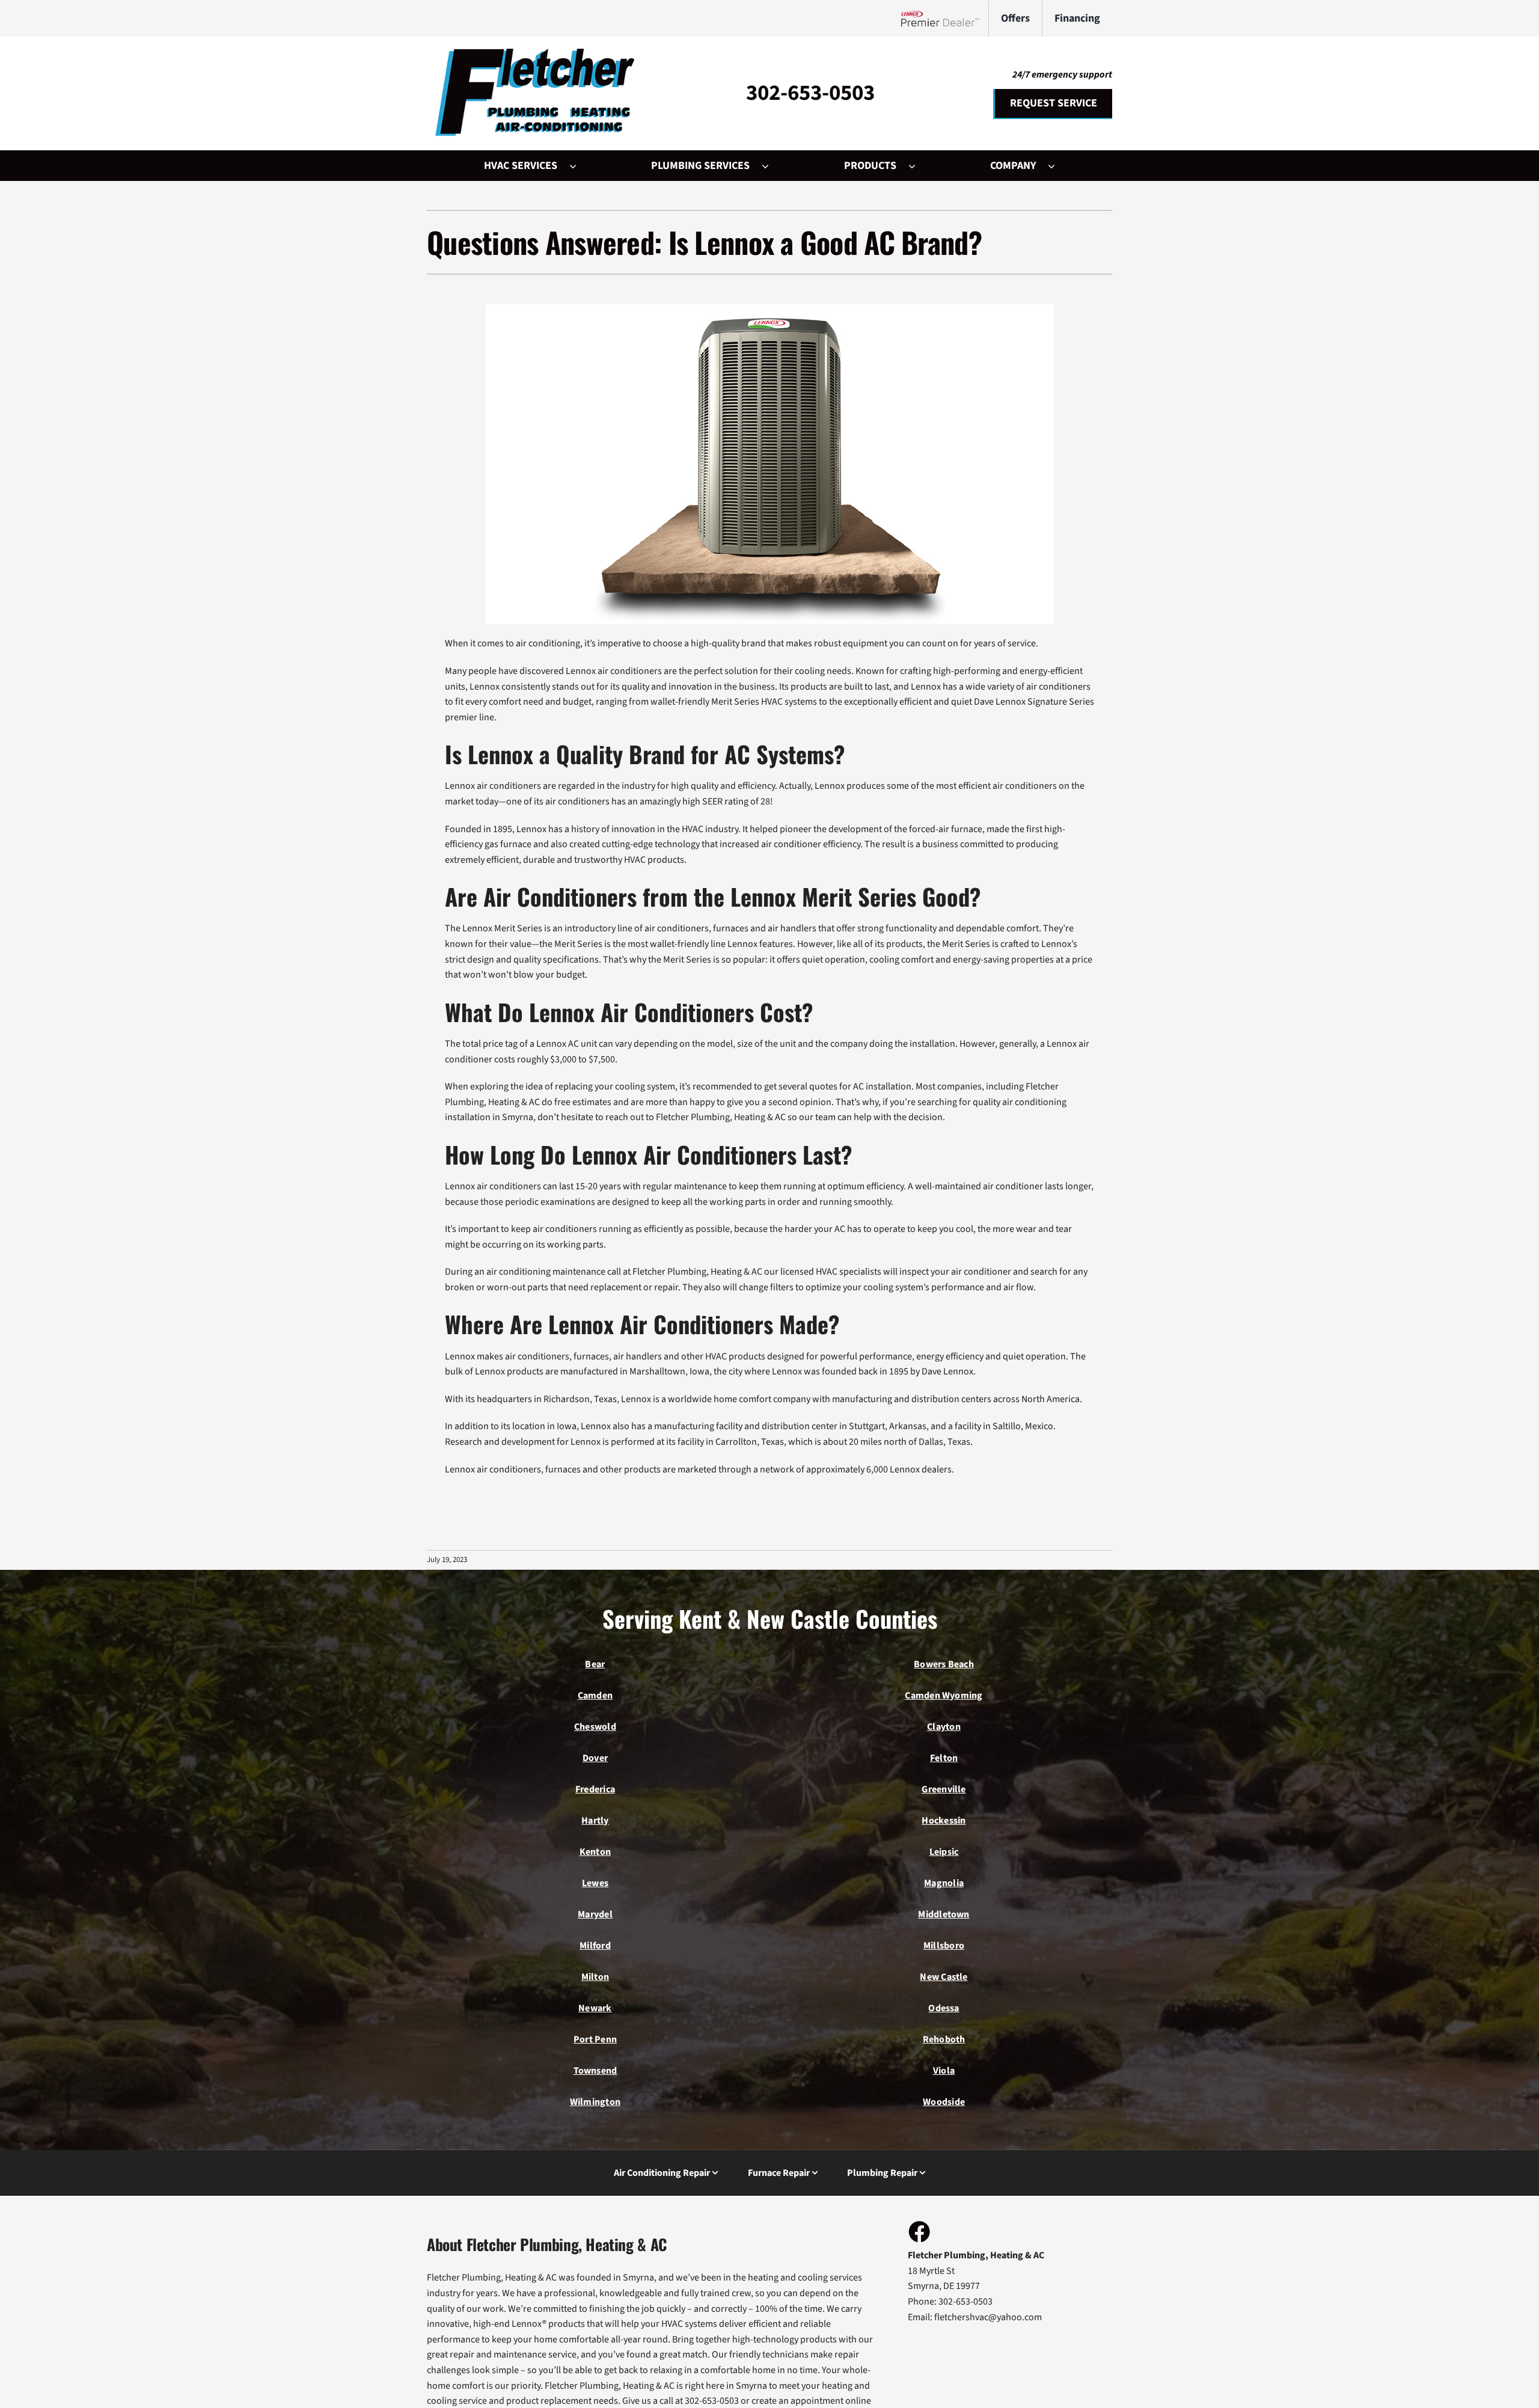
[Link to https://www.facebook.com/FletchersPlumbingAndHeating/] (919, 2231)
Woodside (944, 2102)
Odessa (944, 2008)
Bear (595, 1664)
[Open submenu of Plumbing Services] (771, 166)
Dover (595, 1758)
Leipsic (944, 1852)
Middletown (944, 1914)
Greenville (944, 1789)
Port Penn (595, 2039)
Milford (595, 1946)
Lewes (595, 1883)
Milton (595, 1977)
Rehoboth (944, 2039)
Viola (944, 2071)
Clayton (944, 1727)
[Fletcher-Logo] (532, 54)
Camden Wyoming (944, 1696)
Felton (944, 1758)
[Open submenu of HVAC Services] (579, 166)
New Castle (944, 1977)
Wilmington (595, 2102)
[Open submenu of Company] (1057, 166)
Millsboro (944, 1946)
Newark (595, 2008)
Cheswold (595, 1727)
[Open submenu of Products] (918, 166)
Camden (595, 1696)
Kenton (595, 1852)
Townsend (595, 2071)
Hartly (595, 1821)
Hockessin (944, 1821)
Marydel (595, 1914)
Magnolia (944, 1883)
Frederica (595, 1789)
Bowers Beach (944, 1664)
